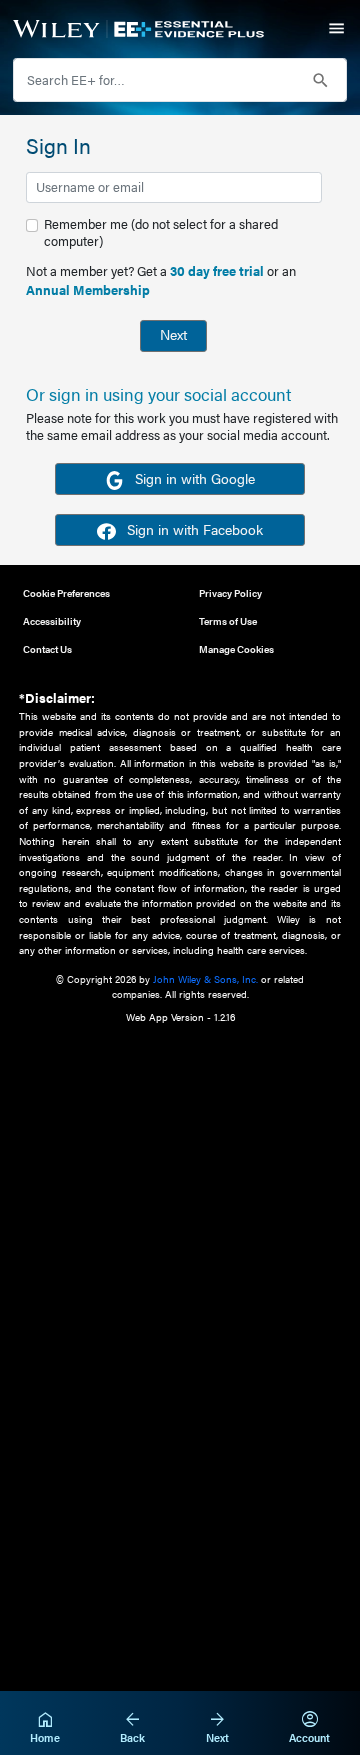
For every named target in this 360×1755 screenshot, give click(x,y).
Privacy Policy (230, 592)
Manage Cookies (236, 648)
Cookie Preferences (66, 592)
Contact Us (47, 648)
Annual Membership (88, 290)
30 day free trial (217, 271)
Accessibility (52, 620)
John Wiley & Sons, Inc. (205, 978)
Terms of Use (228, 620)
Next (173, 334)
